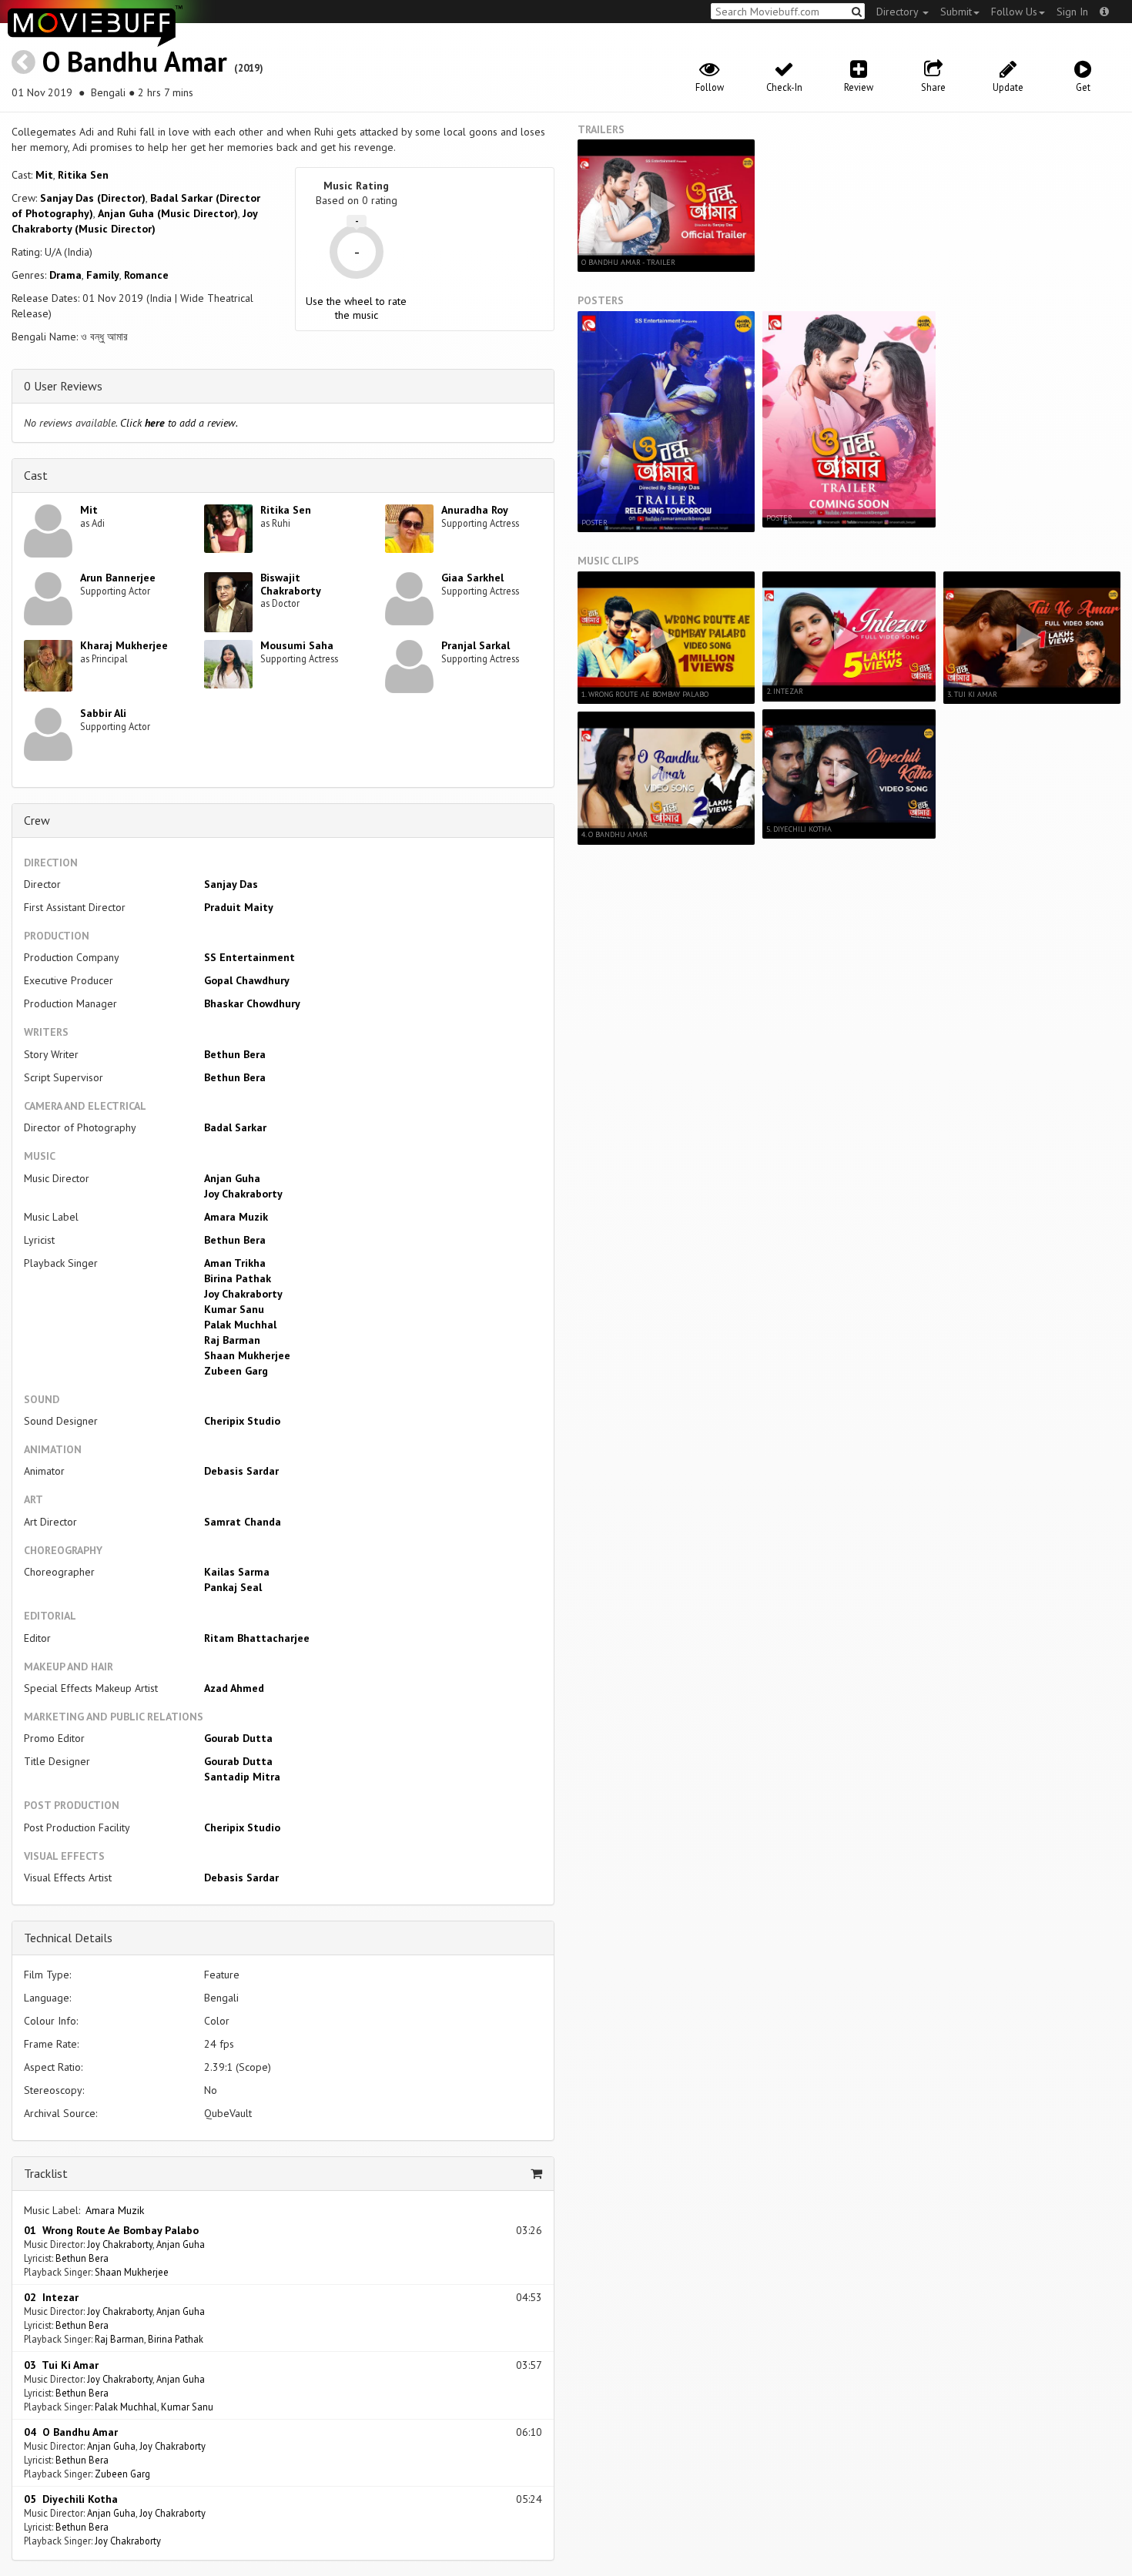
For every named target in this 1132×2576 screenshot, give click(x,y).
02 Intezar (51, 2297)
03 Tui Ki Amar (61, 2365)
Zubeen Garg (236, 1371)
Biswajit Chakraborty (291, 584)
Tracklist (46, 2173)
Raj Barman (232, 1340)
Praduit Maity (239, 907)
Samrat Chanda (243, 1522)
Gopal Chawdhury (247, 980)
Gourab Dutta (238, 1738)
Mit (44, 175)
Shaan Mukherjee (247, 1355)
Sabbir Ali (103, 713)
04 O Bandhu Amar (71, 2432)
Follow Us (1014, 12)
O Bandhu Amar (135, 61)
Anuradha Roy (475, 510)
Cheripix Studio (242, 1421)
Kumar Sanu (234, 1309)
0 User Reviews (63, 386)
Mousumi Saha (297, 645)
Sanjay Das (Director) (93, 198)
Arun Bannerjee (118, 578)
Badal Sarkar (235, 1127)
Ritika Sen (83, 175)
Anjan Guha (232, 1178)
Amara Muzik (236, 1217)
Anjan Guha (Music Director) (168, 213)
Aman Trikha (235, 1263)
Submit (956, 12)
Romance (146, 275)
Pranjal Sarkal (476, 645)
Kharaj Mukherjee (124, 645)
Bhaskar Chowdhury (252, 1003)
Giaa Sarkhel (472, 578)
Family (103, 275)
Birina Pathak (238, 1278)
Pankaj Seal (233, 1587)
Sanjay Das (231, 884)
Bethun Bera (235, 1054)
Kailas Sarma (237, 1572)
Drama (65, 275)
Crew (37, 820)
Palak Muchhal (240, 1325)
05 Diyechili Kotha (71, 2499)
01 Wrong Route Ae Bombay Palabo (111, 2230)
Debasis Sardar (241, 1471)
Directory (899, 12)
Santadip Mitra (242, 1777)
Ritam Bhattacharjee (257, 1638)
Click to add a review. (179, 423)
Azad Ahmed (234, 1688)
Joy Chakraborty (243, 1194)
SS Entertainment (250, 957)
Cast (36, 475)
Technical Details (68, 1938)
